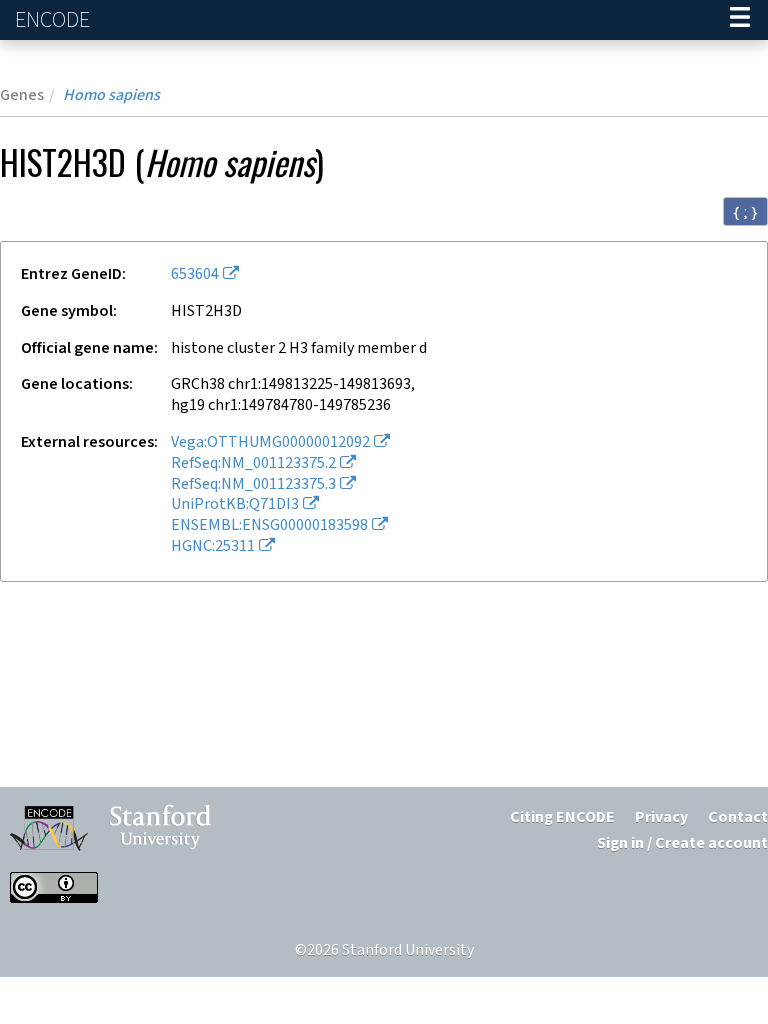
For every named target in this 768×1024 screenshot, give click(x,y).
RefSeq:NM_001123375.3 (253, 484)
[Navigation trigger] (740, 20)
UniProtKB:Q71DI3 (235, 504)
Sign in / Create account (682, 843)
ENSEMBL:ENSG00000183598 (269, 525)
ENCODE (55, 20)
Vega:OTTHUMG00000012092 (270, 442)
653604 (195, 274)
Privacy (661, 817)
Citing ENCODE (562, 817)
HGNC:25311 (213, 546)
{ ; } (745, 212)
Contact (738, 817)
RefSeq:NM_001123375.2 (253, 463)
